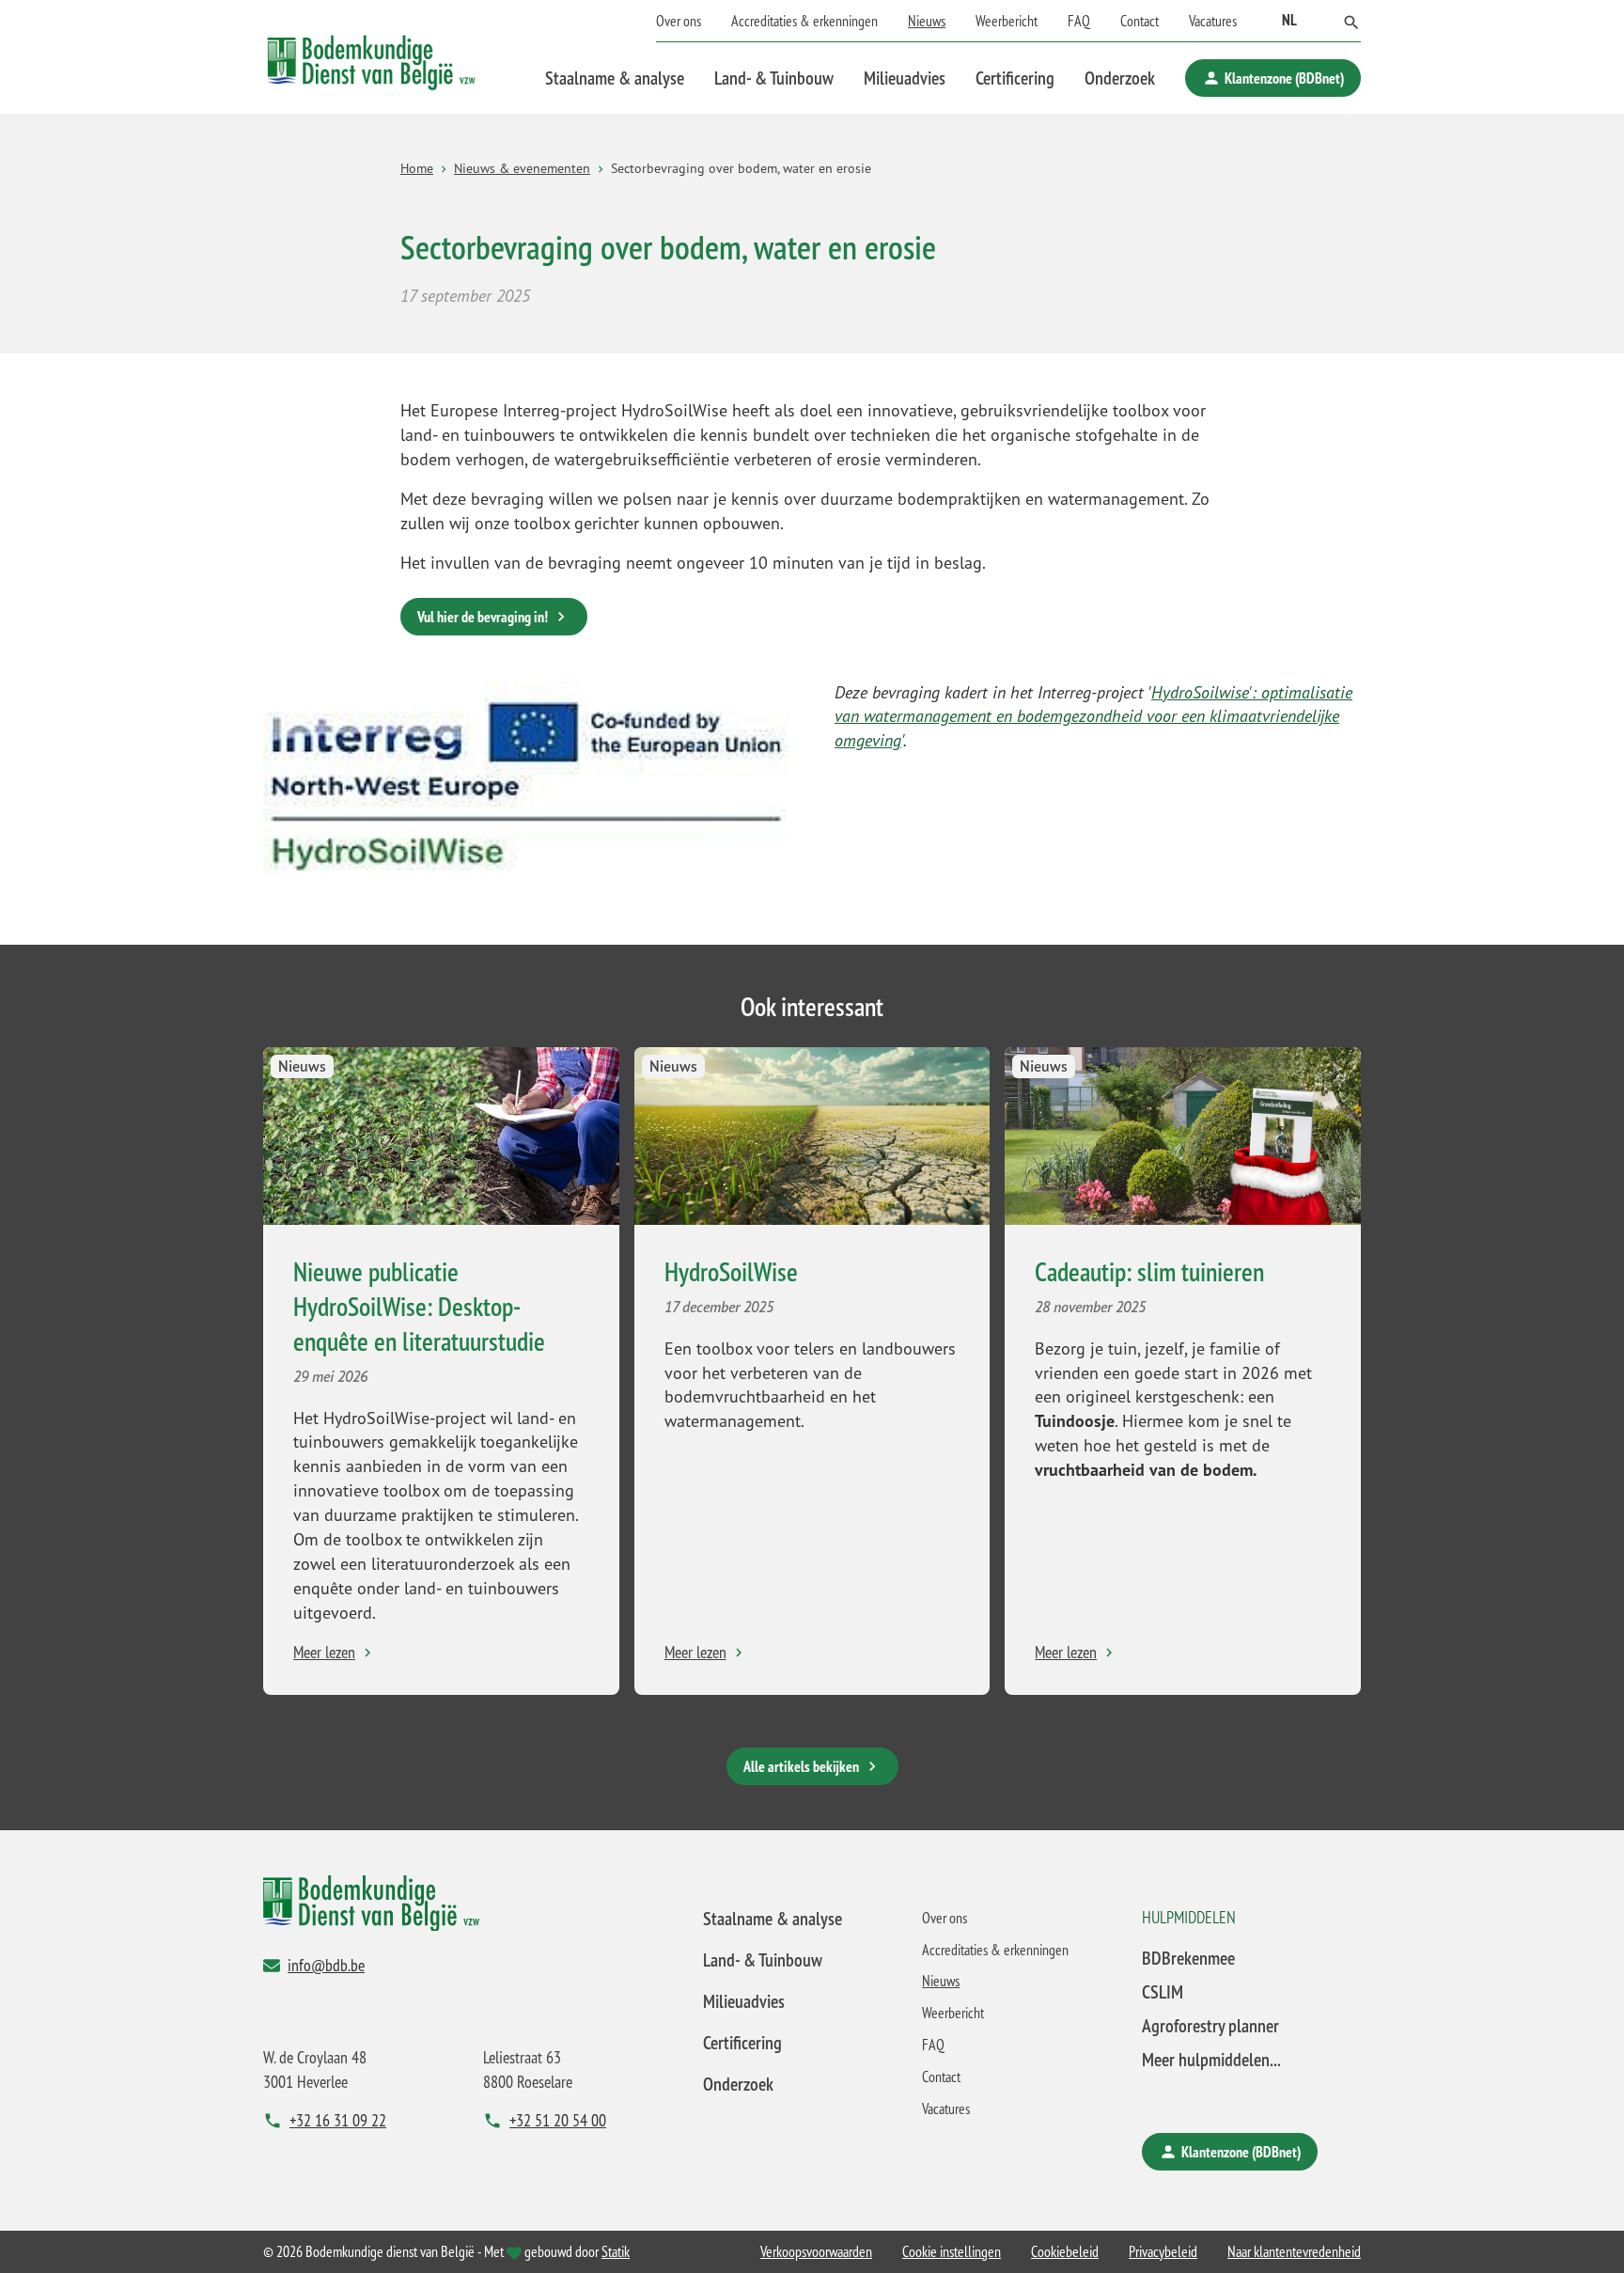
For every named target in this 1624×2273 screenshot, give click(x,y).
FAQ (1079, 21)
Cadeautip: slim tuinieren (1149, 1271)
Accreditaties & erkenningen (804, 21)
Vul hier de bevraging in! (483, 617)
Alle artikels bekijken (801, 1766)
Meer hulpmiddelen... (1211, 2059)
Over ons (679, 21)
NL (1289, 20)
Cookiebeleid (1065, 2251)
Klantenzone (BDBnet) (1284, 78)
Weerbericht (1007, 21)
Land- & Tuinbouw (774, 78)
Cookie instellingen (952, 2251)
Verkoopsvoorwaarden (816, 2251)
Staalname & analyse (615, 78)
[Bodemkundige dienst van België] (371, 57)
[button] (1351, 21)
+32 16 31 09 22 (338, 2120)
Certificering (1015, 78)
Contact (1140, 21)
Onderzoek (1120, 78)
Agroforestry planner (1210, 2025)
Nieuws (927, 21)
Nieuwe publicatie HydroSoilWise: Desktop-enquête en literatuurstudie (419, 1306)
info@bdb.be (326, 1965)
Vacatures (1213, 21)
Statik (616, 2251)
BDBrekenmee (1188, 1958)
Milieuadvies (905, 78)
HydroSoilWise (731, 1271)
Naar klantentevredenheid (1294, 2251)
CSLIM (1163, 1991)
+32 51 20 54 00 (558, 2120)
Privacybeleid (1163, 2251)
